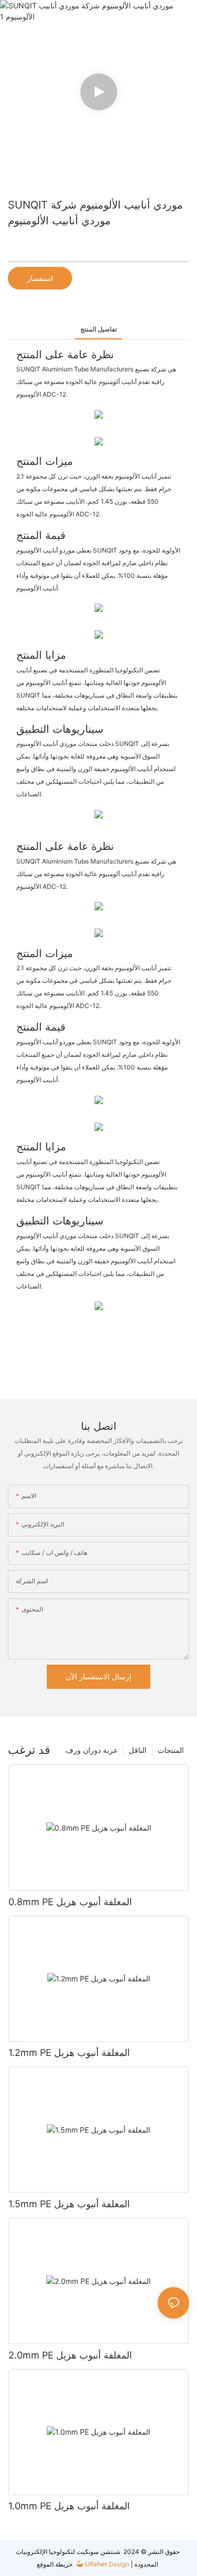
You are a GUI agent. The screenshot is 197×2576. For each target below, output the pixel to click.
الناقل (138, 1750)
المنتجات (171, 1750)
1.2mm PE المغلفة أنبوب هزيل (69, 2053)
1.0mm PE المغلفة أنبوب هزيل (69, 2506)
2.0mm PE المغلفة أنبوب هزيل (70, 2355)
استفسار (40, 278)
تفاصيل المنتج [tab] (98, 329)
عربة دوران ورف (92, 1750)
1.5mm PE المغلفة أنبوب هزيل (69, 2204)
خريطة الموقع (55, 2564)
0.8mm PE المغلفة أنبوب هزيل (70, 1902)
